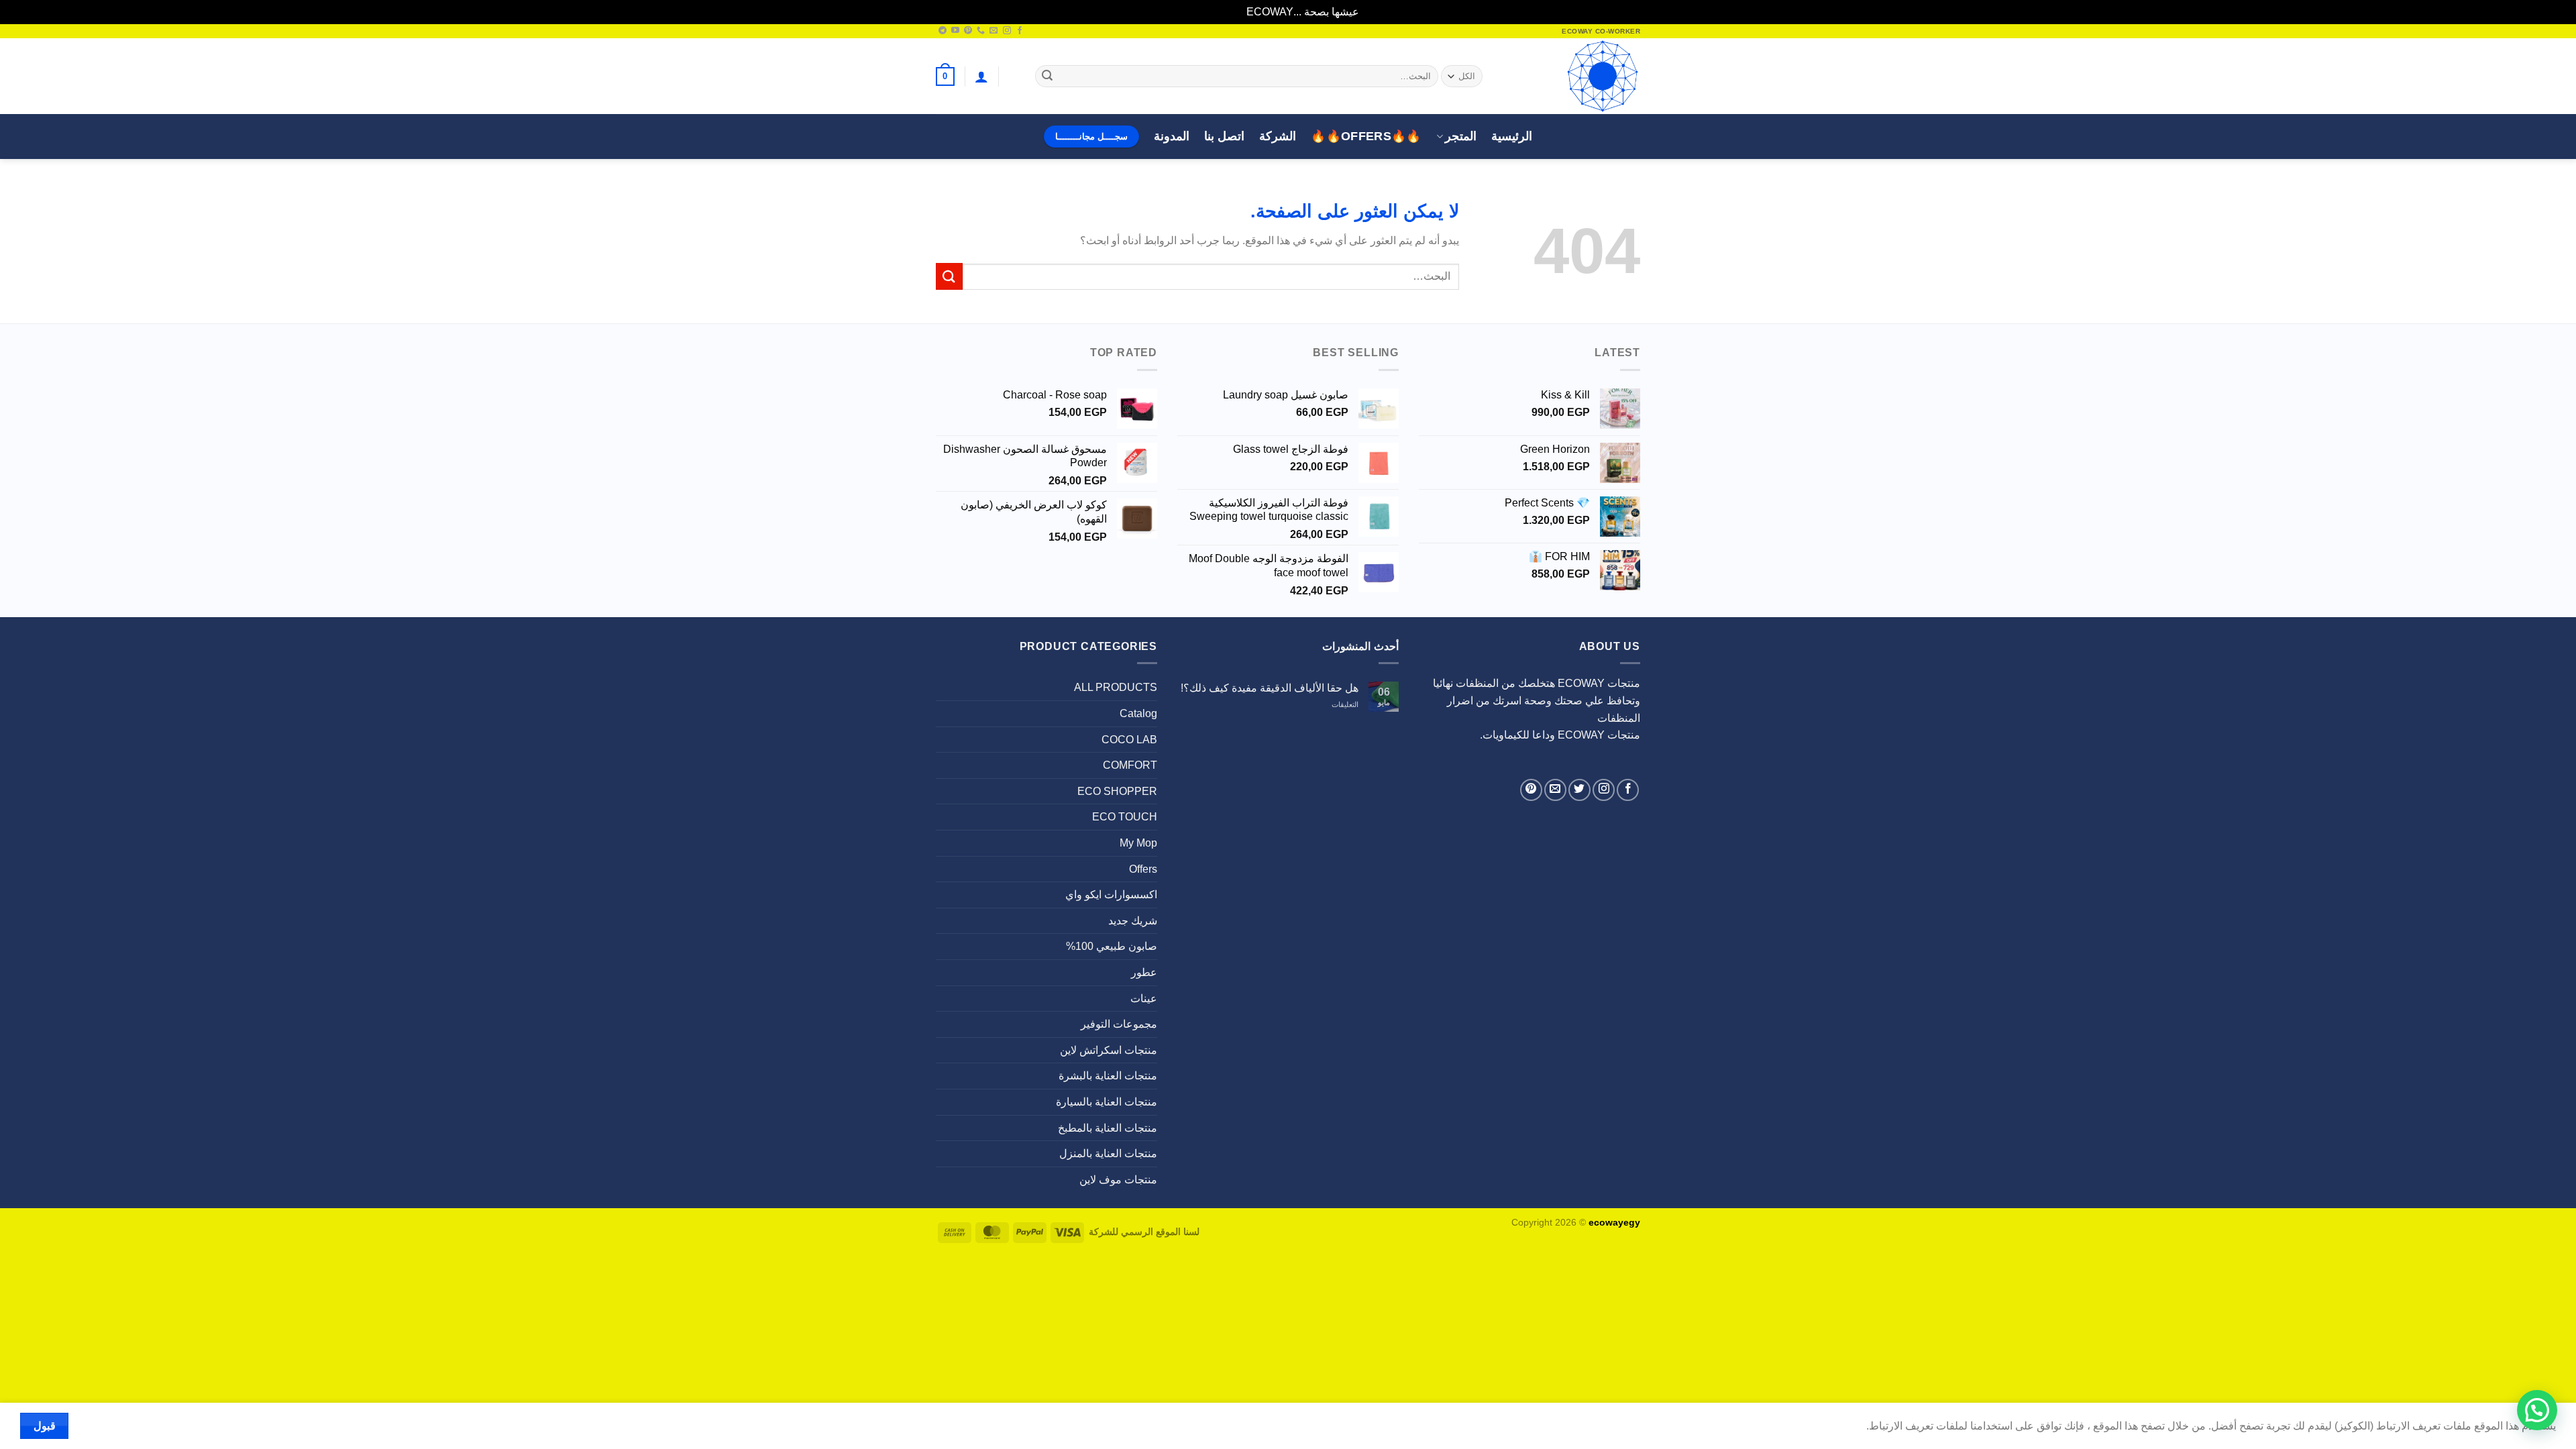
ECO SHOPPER (1117, 791)
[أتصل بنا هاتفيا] (981, 31)
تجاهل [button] (1231, 12)
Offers (1143, 869)
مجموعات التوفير (1119, 1024)
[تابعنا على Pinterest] (968, 31)
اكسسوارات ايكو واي (1111, 895)
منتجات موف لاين (1118, 1180)
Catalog (1138, 713)
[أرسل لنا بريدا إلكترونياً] (994, 31)
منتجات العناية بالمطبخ (1108, 1128)
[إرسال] (1047, 76)
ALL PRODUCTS (1116, 687)
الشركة (1278, 136)
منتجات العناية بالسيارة (1107, 1102)
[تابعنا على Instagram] (1007, 31)
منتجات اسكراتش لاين (1109, 1050)
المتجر (1461, 136)
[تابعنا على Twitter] (1579, 790)
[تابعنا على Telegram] (943, 31)
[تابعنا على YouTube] (955, 31)
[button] (981, 76)
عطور (1144, 972)
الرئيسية (1512, 136)
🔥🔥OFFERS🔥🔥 (1366, 136)
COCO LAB (1129, 740)
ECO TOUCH (1125, 817)
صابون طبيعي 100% (1112, 946)
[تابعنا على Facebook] (1020, 31)
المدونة (1172, 136)
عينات (1144, 999)
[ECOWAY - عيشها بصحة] (1573, 76)
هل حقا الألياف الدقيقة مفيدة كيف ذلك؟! (1270, 688)
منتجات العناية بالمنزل (1108, 1153)
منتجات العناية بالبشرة (1108, 1076)
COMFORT (1130, 765)
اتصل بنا (1224, 136)
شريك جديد (1133, 921)
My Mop (1138, 843)
